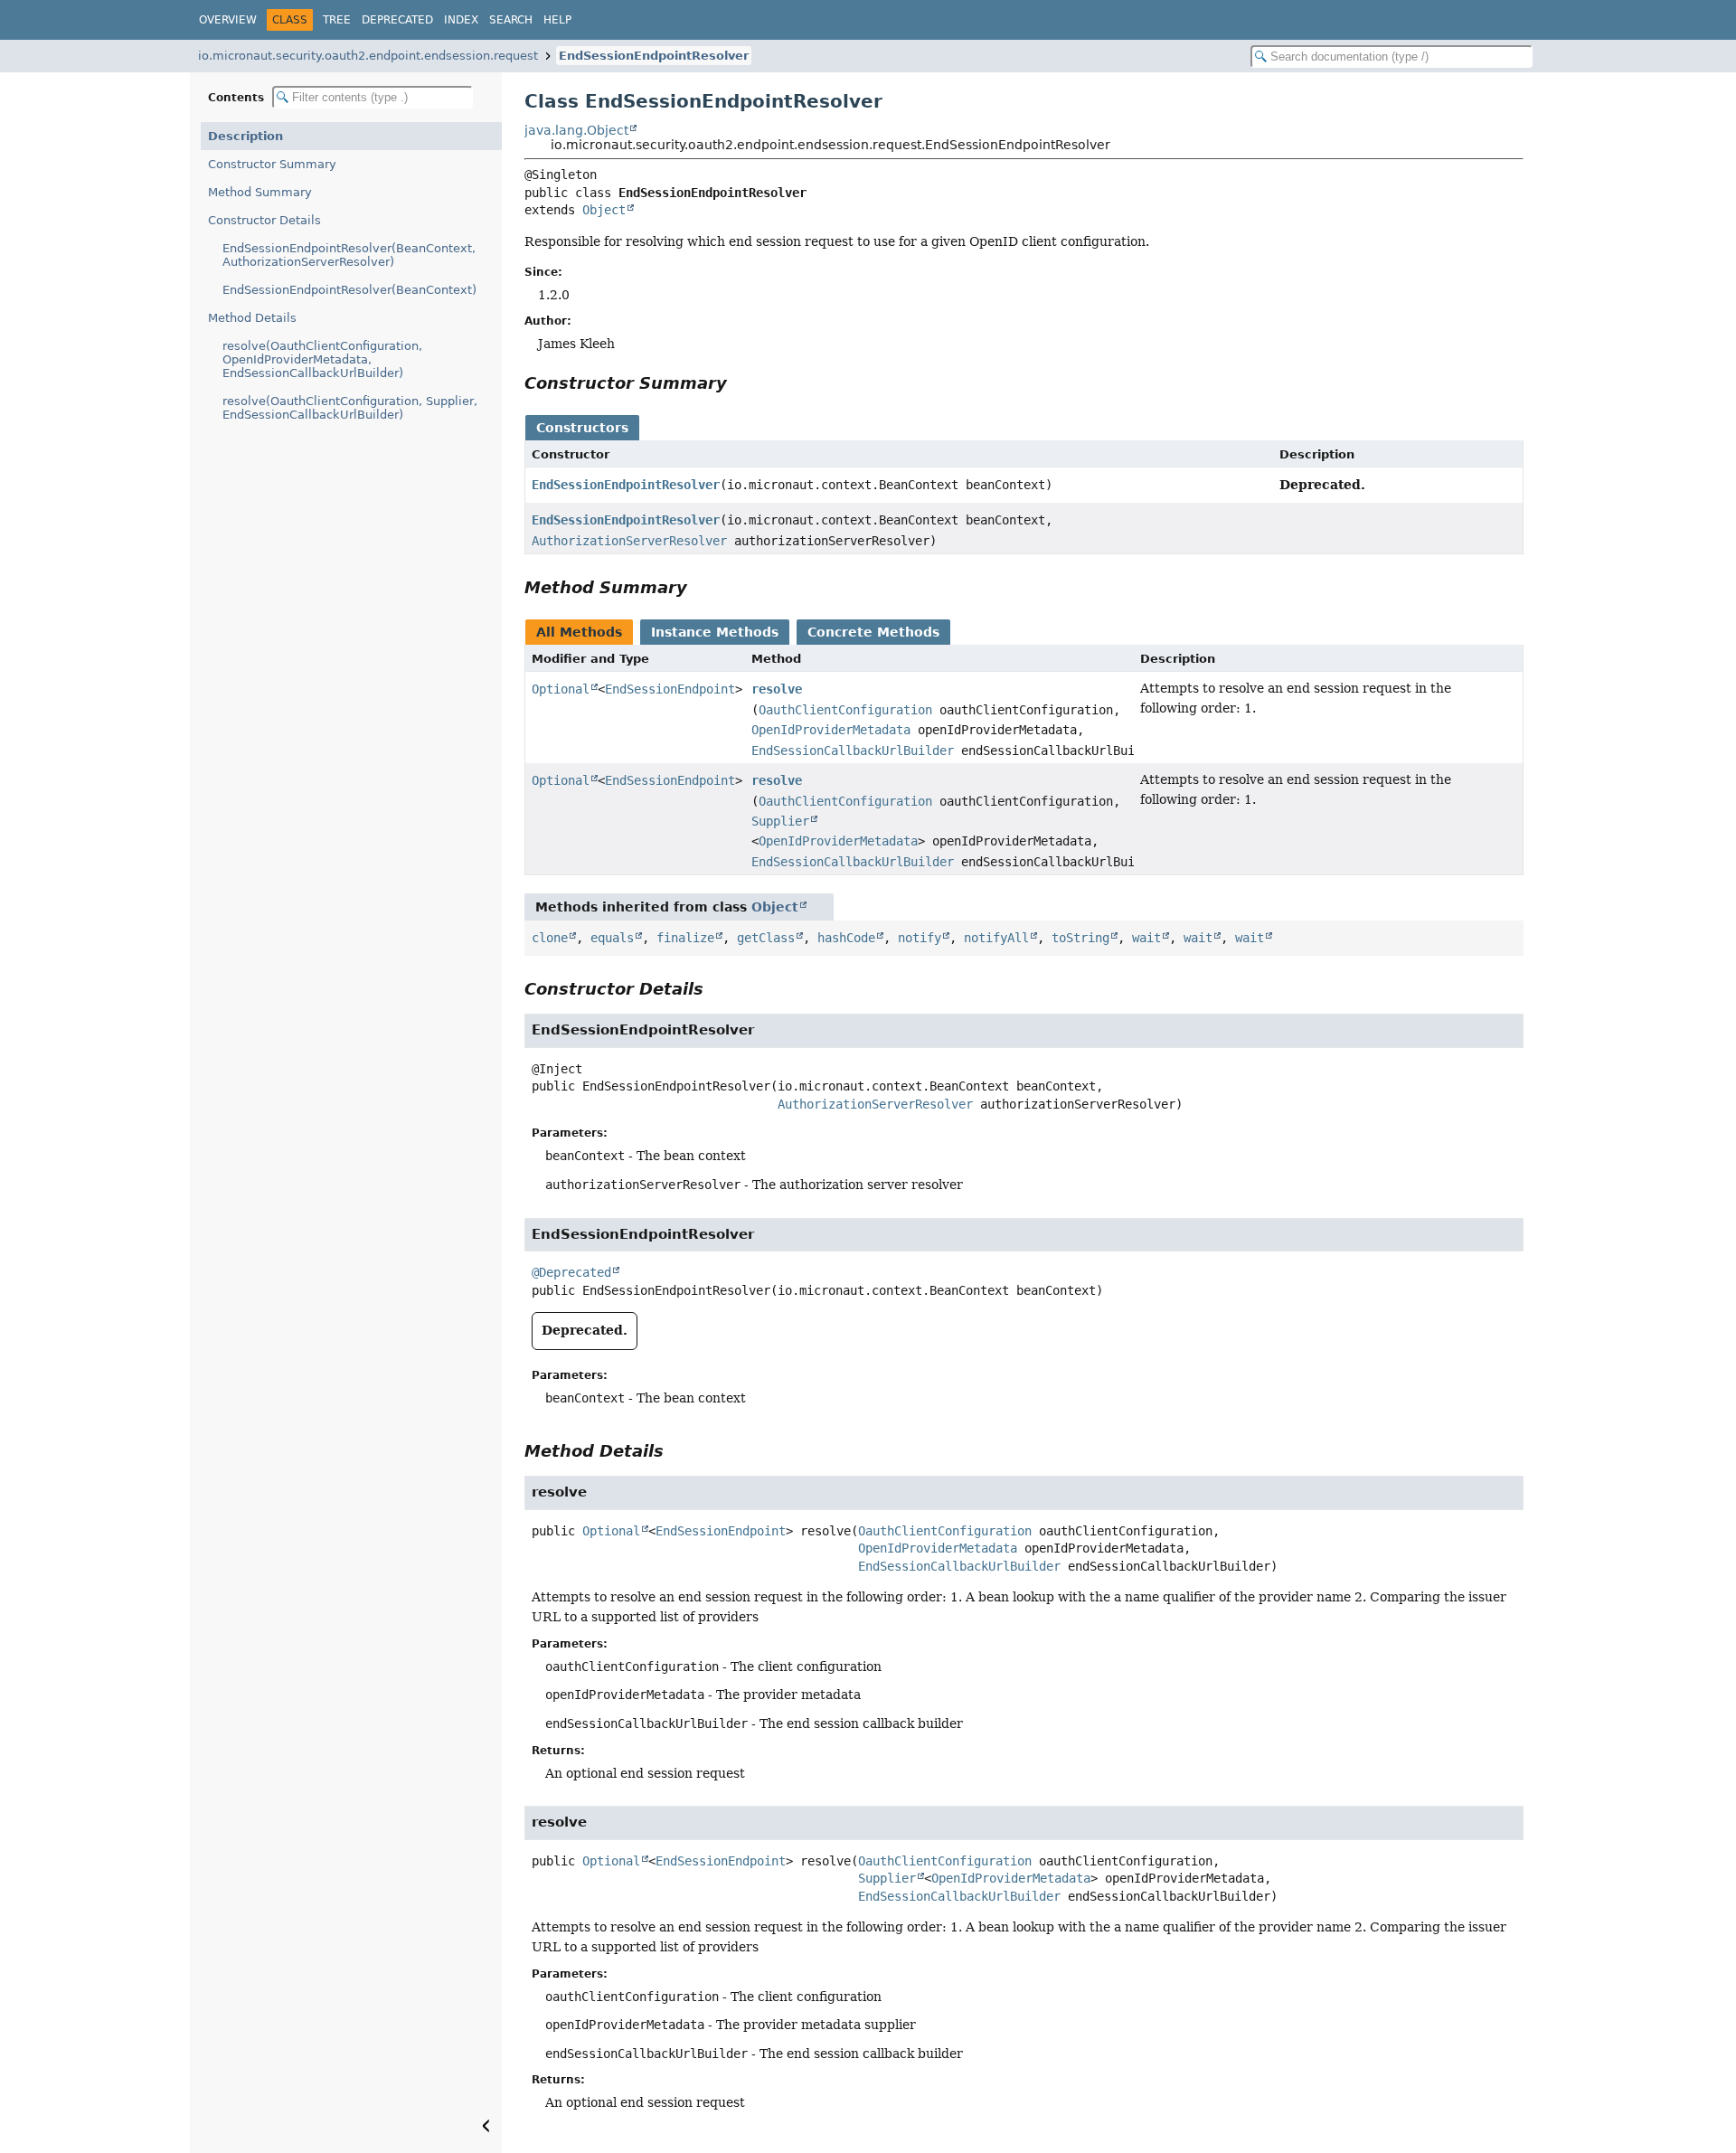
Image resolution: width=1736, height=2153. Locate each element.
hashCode (846, 938)
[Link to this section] (740, 383)
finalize (685, 938)
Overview (228, 20)
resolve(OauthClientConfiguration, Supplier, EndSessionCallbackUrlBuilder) (350, 408)
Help (557, 20)
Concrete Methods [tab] (873, 632)
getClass (766, 938)
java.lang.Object (576, 130)
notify (920, 938)
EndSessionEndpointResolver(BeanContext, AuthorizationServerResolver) (349, 255)
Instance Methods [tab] (715, 632)
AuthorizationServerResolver (629, 541)
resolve (777, 689)
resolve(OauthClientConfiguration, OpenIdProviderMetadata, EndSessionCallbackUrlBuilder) (322, 359)
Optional (561, 689)
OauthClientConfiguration (845, 710)
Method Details (252, 318)
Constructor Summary (272, 164)
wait (1146, 938)
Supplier (780, 821)
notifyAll (996, 938)
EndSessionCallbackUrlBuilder (853, 751)
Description (245, 136)
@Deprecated (571, 1272)
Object (604, 210)
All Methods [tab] (579, 632)
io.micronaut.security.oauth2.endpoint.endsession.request (368, 56)
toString (1080, 938)
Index (461, 20)
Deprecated (397, 20)
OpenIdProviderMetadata (831, 730)
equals (612, 938)
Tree (337, 20)
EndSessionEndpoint (670, 689)
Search (511, 20)
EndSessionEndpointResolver (654, 56)
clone (550, 938)
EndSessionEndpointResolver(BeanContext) (349, 290)
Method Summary (260, 192)
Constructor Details (264, 220)
